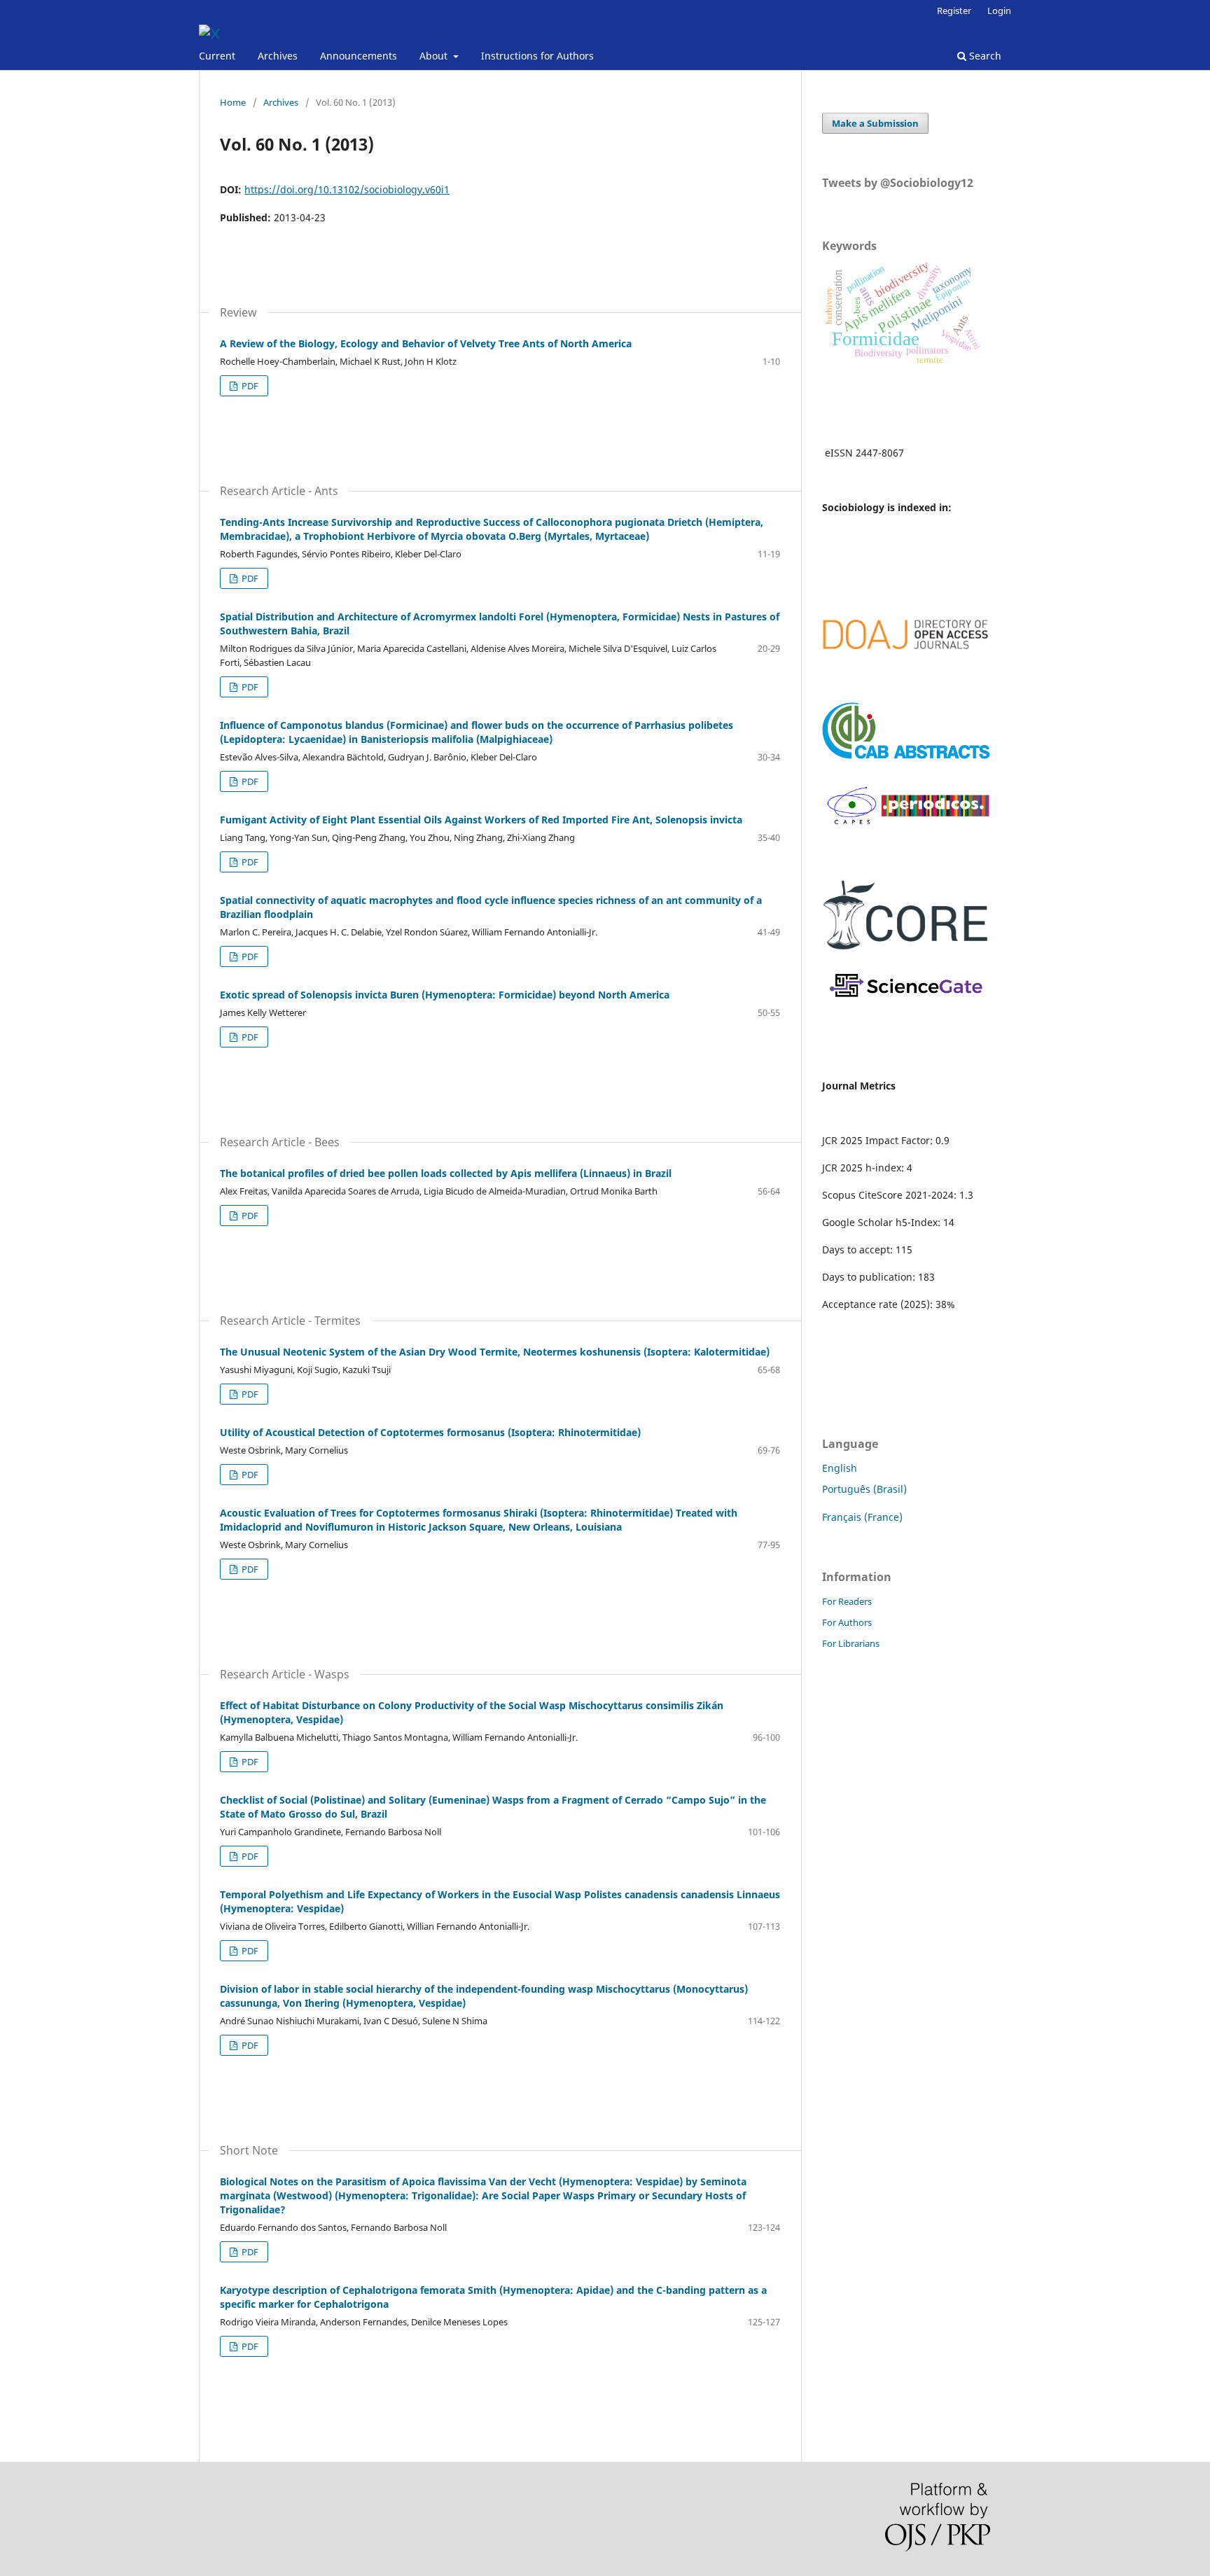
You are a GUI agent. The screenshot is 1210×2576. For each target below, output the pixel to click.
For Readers (847, 1601)
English (840, 1468)
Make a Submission (875, 123)
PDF (249, 386)
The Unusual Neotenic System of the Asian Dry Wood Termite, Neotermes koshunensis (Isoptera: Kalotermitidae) (495, 1352)
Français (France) (862, 1517)
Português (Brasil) (864, 1489)
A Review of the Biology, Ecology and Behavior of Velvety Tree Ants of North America (426, 343)
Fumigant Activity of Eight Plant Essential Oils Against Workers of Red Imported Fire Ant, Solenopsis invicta (481, 820)
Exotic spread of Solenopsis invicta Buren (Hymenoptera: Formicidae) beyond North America (445, 995)
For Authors (847, 1622)
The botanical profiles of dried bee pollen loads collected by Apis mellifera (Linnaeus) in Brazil (446, 1173)
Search (984, 56)
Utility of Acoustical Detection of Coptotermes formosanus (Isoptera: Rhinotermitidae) (430, 1432)
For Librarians (851, 1643)
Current (217, 56)
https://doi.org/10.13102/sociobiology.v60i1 (347, 189)
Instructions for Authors (537, 56)
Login (999, 11)
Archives (278, 56)
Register (954, 11)
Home (233, 102)
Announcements (359, 56)
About (435, 56)
